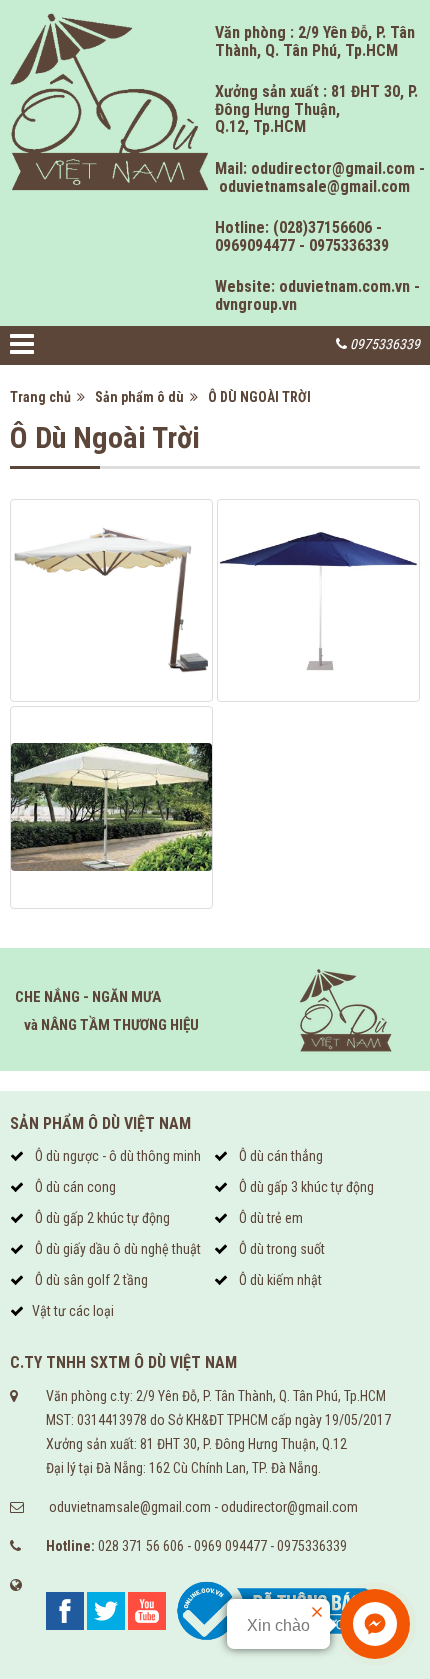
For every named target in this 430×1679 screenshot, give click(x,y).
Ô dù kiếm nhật (279, 1280)
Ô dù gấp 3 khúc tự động (305, 1187)
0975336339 (312, 1546)
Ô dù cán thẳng (279, 1156)
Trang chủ (43, 397)
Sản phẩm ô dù (142, 397)
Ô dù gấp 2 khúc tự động (101, 1218)
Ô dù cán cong (74, 1187)
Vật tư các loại (73, 1311)
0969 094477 (230, 1546)
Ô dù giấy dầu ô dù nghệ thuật (116, 1249)
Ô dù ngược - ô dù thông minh (116, 1156)
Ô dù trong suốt (280, 1249)
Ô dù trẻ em (269, 1218)
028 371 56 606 (141, 1546)
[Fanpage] (65, 1609)
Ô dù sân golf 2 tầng (90, 1280)
